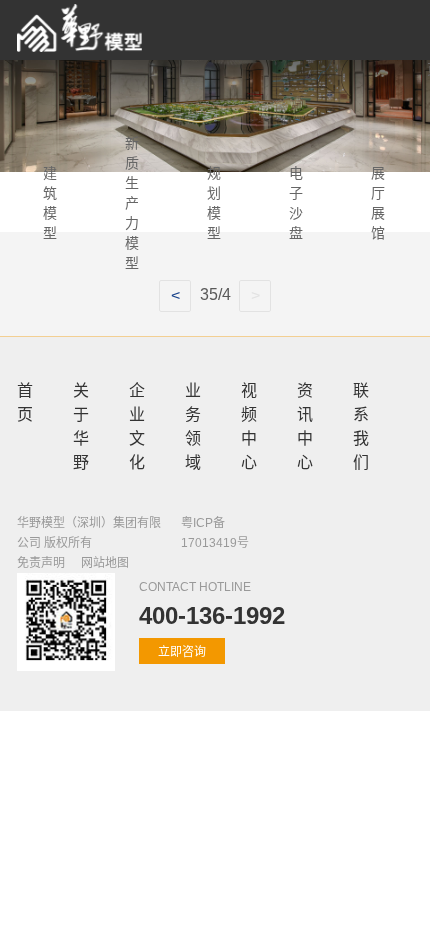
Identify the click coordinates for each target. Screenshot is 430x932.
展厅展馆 (378, 202)
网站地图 (105, 563)
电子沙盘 (296, 202)
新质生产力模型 (132, 202)
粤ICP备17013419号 (215, 533)
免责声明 (41, 563)
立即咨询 (182, 652)
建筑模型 (50, 202)
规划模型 (214, 202)
